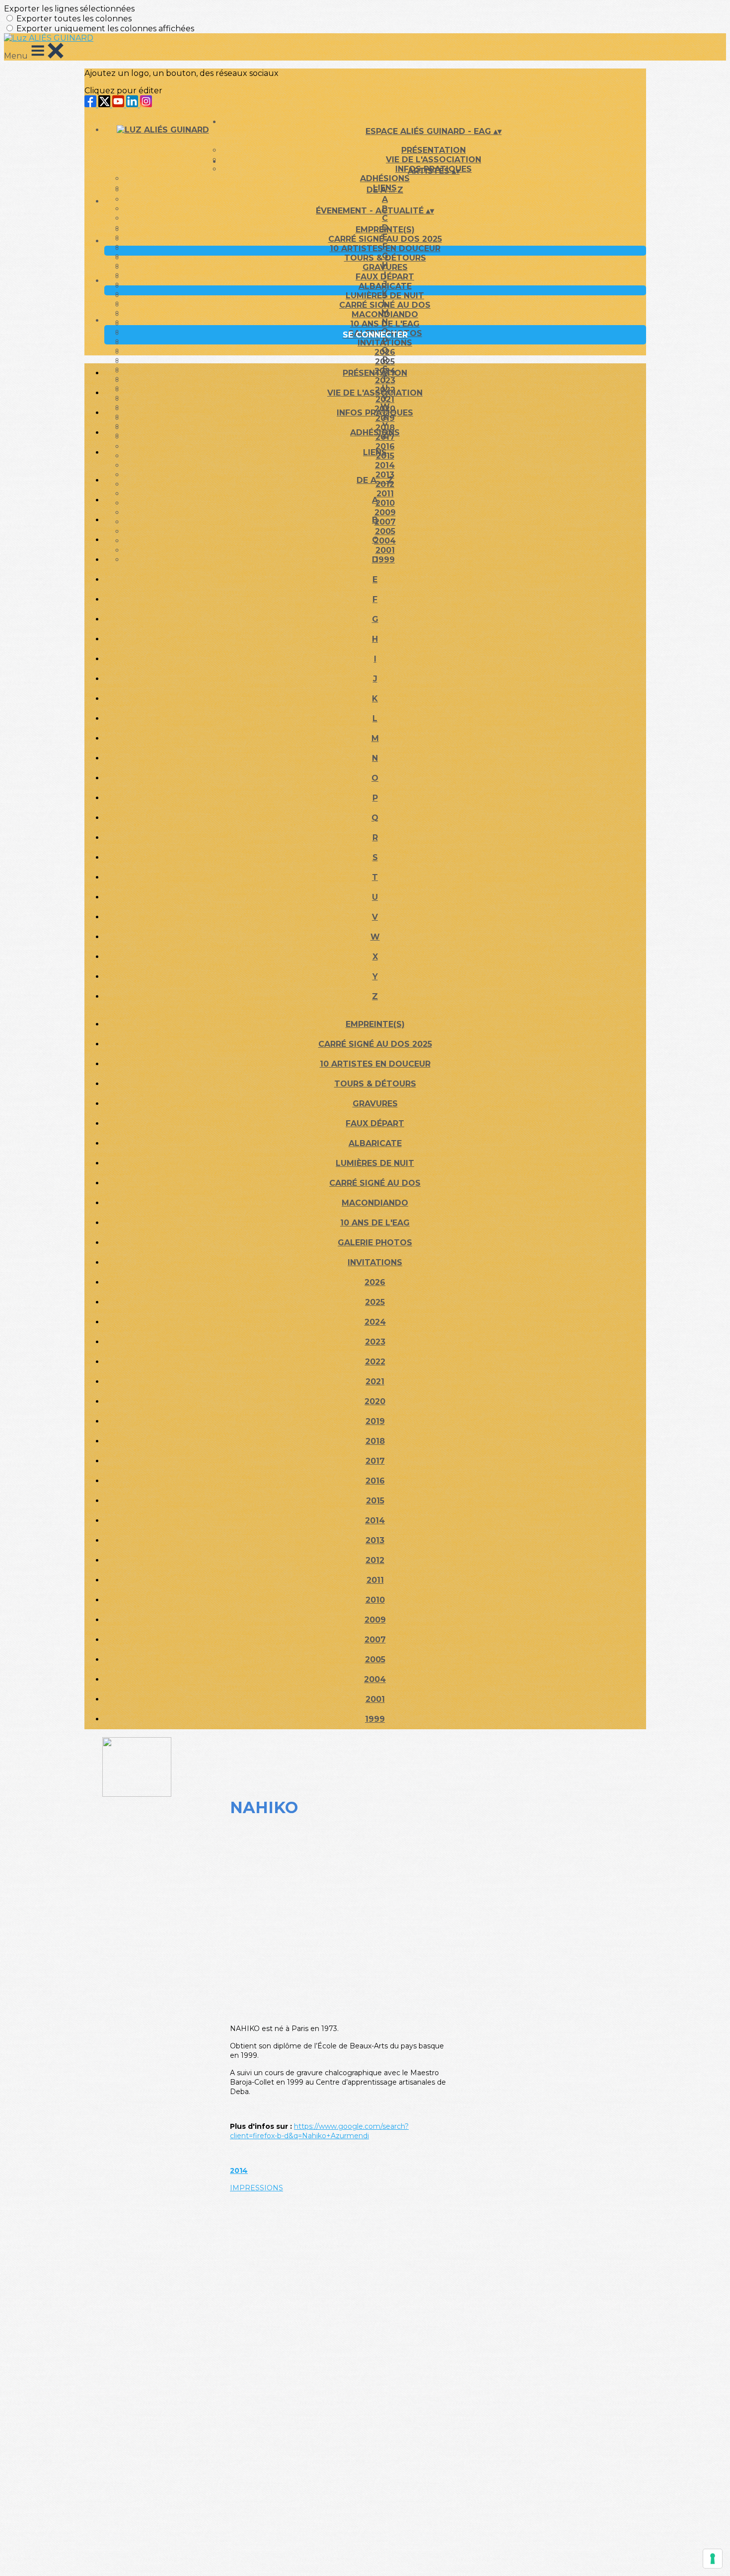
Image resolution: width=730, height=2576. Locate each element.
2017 (375, 1461)
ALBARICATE (385, 286)
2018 (375, 1441)
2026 (385, 352)
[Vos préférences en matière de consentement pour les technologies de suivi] (713, 2559)
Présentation (434, 150)
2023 (375, 1342)
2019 (375, 1421)
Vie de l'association (375, 393)
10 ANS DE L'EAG (385, 324)
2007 (375, 1640)
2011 (375, 1580)
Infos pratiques (375, 413)
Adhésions (385, 178)
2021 (375, 1382)
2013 (375, 1540)
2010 (375, 1600)
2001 (375, 1699)
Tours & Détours (385, 258)
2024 (375, 1322)
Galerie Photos (375, 1243)
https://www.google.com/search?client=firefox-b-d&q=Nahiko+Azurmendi (319, 2131)
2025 (385, 362)
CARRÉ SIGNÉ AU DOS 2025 (385, 239)
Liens (375, 452)
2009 (375, 1620)
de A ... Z (385, 190)
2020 (375, 1401)
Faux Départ (385, 277)
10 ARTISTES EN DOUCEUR (385, 248)
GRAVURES (385, 267)
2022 (375, 1362)
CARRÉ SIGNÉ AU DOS (385, 305)
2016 (375, 1481)
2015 (375, 1501)
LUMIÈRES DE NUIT (385, 296)
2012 (375, 1560)
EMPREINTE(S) (385, 230)
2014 (385, 465)
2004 (375, 1679)
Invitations (385, 343)
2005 (375, 1660)
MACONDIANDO (385, 314)
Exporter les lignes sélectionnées (69, 9)
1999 (375, 1719)
